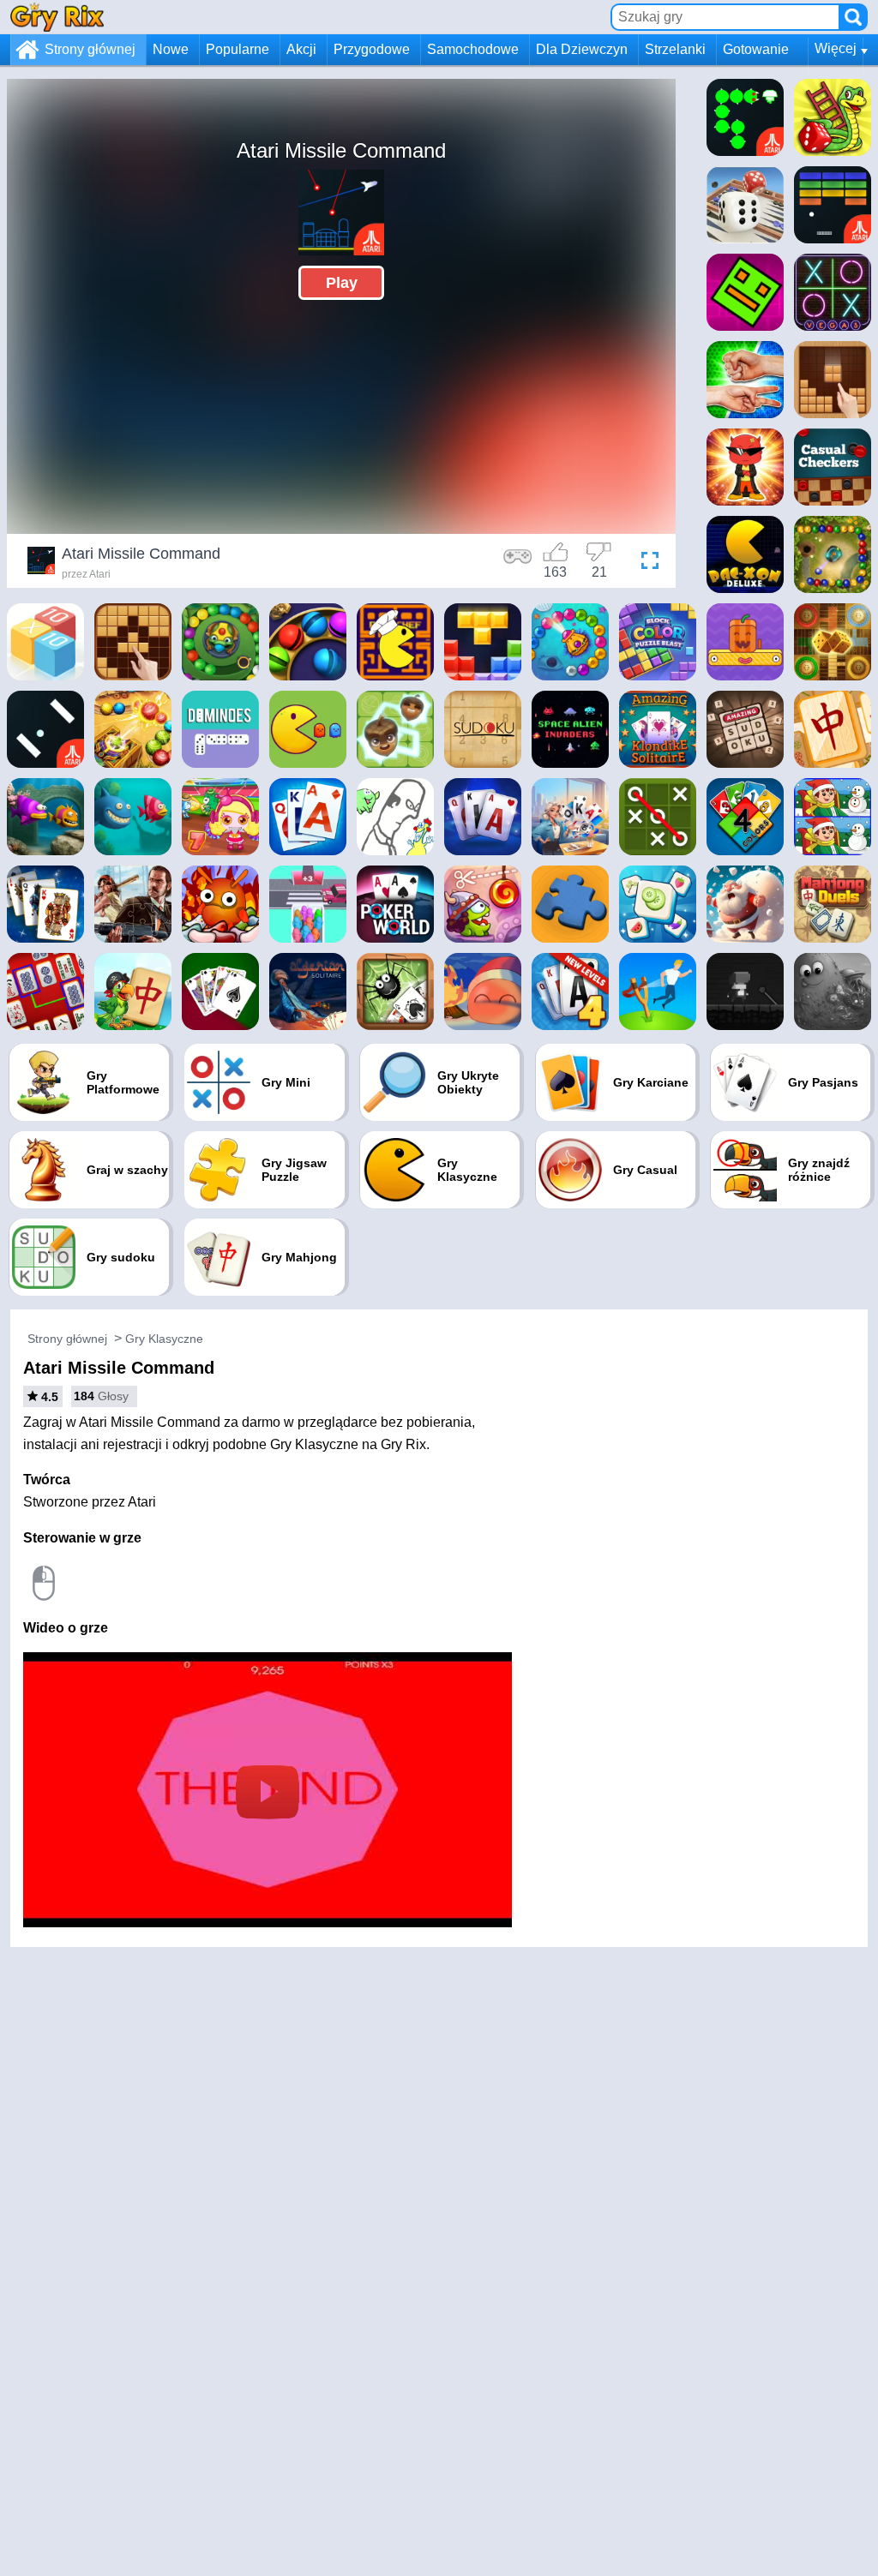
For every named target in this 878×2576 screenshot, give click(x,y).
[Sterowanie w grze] (518, 563)
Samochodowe (473, 49)
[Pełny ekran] (646, 563)
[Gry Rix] (57, 17)
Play (342, 283)
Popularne (238, 49)
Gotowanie (756, 49)
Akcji (301, 49)
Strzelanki (675, 49)
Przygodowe (372, 49)
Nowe (171, 49)
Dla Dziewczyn (582, 49)
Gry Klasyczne (164, 1339)
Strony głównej (90, 49)
